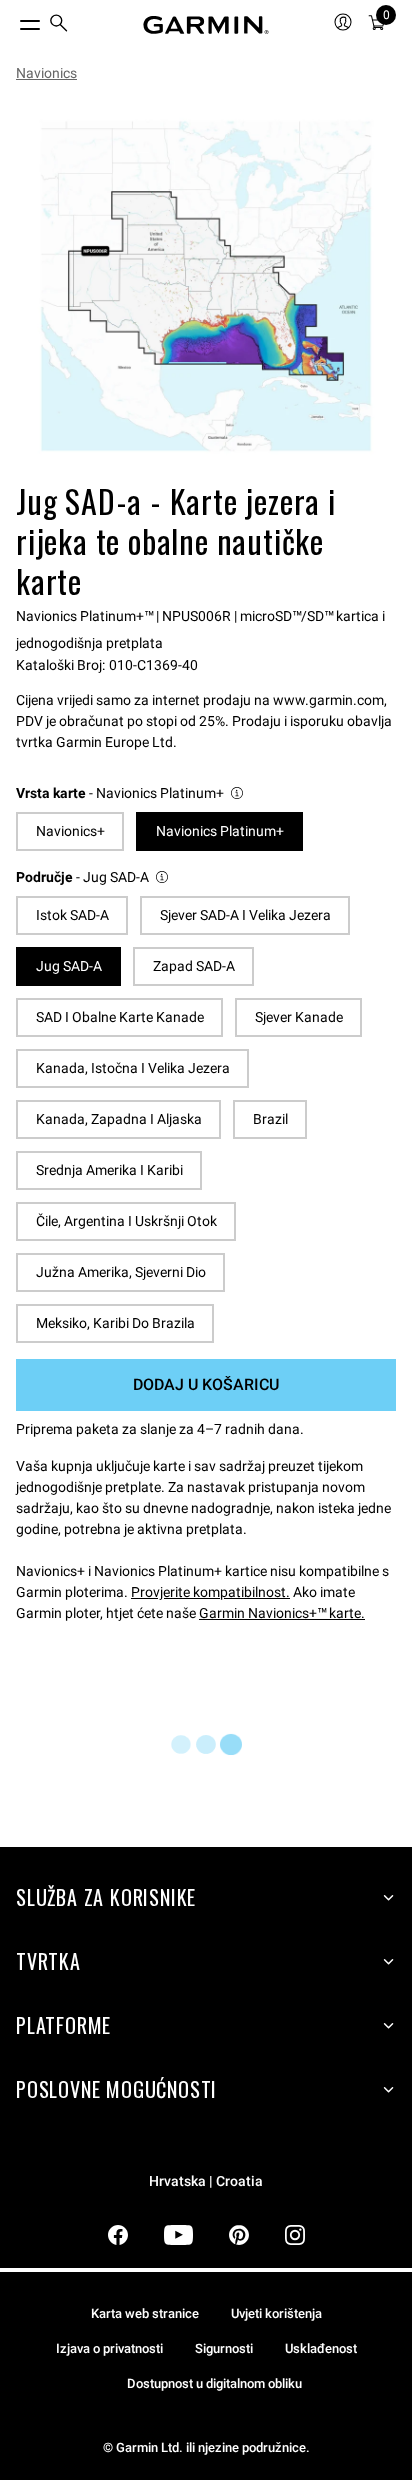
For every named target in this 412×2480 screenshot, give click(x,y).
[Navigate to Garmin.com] (206, 25)
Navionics (46, 73)
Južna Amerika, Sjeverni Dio (121, 1272)
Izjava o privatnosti (109, 2348)
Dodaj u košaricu (206, 1384)
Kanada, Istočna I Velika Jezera (133, 1068)
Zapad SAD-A (194, 966)
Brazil (270, 1119)
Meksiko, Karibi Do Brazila (115, 1323)
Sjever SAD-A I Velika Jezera (245, 915)
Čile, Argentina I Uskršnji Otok (126, 1221)
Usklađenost (321, 2348)
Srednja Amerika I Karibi (109, 1170)
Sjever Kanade (299, 1017)
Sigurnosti (224, 2348)
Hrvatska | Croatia (206, 2181)
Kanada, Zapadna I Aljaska (119, 1119)
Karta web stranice (145, 2313)
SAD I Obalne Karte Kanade (120, 1017)
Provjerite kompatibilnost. (210, 1592)
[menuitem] (59, 25)
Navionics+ (70, 831)
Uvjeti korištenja (276, 2313)
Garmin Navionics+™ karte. (282, 1613)
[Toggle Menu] (12, 20)
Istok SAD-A (72, 915)
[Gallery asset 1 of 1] (206, 286)
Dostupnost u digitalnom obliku (214, 2383)
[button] (131, 793)
